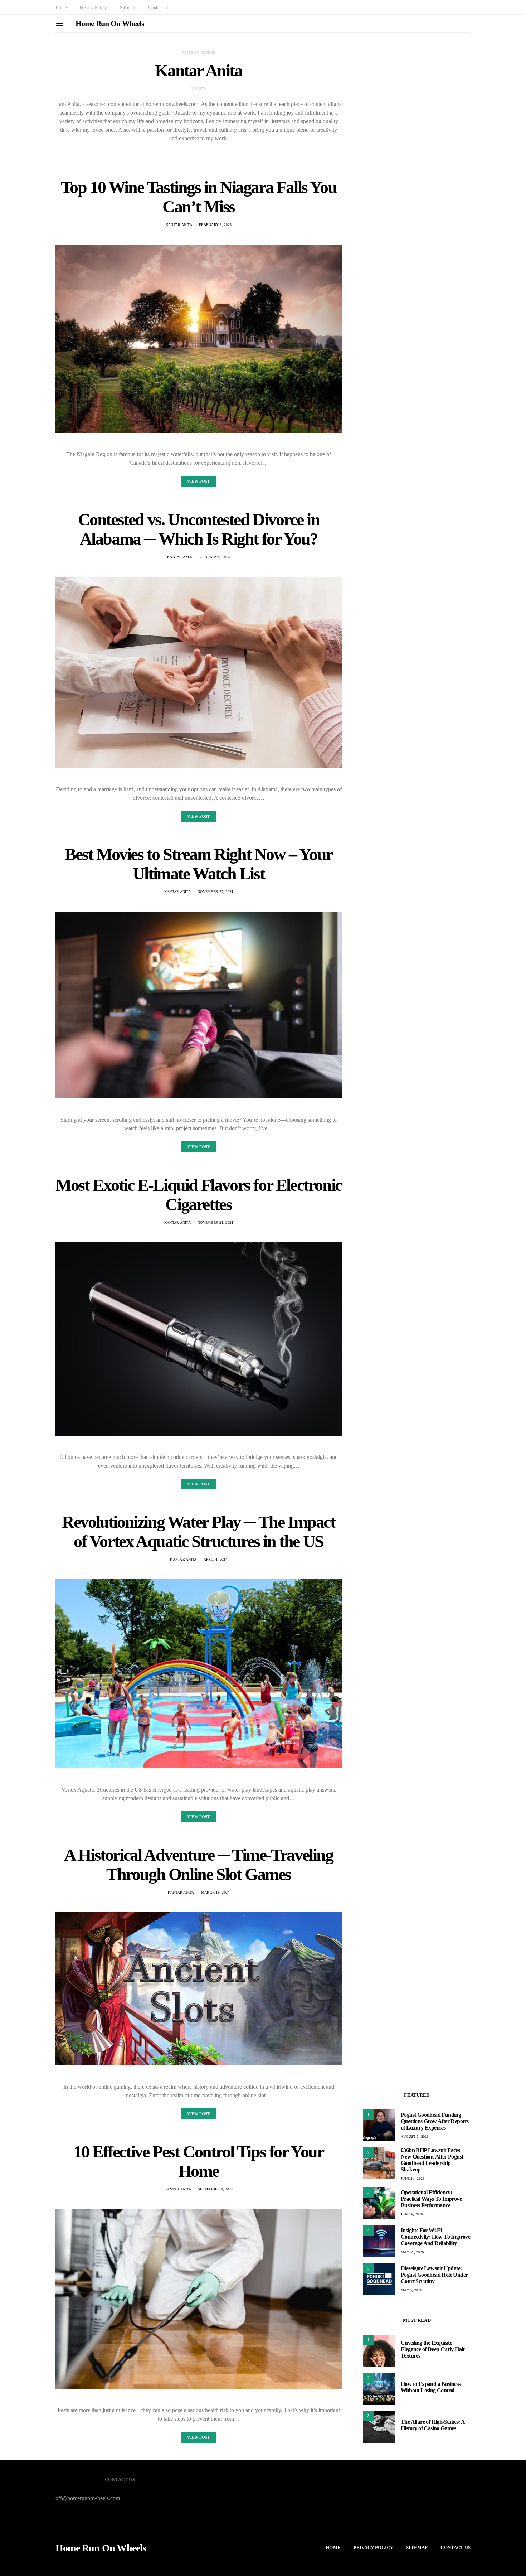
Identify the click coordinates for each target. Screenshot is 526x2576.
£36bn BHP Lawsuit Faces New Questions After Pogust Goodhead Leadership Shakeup (432, 2160)
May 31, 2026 (412, 2252)
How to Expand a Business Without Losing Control (431, 2387)
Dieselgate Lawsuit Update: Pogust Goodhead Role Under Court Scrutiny (434, 2275)
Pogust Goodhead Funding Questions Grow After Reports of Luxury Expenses (435, 2121)
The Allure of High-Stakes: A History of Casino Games (433, 2425)
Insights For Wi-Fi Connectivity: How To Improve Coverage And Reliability (435, 2237)
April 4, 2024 (215, 1559)
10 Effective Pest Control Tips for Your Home (198, 2161)
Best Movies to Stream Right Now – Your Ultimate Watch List (199, 864)
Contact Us (159, 7)
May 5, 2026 (411, 2290)
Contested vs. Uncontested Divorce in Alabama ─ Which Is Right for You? (199, 529)
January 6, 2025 (215, 557)
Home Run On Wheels (110, 23)
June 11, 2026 (413, 2178)
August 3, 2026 (415, 2137)
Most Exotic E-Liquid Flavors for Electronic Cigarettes (199, 1195)
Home (61, 7)
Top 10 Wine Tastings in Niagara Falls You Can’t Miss (199, 197)
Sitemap (128, 7)
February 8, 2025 (215, 225)
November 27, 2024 (215, 892)
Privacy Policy (93, 7)
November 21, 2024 (215, 1222)
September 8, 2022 (215, 2189)
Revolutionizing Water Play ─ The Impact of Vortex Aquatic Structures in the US (198, 1531)
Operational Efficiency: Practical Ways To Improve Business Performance (431, 2199)
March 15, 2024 (215, 1892)
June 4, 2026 (412, 2214)
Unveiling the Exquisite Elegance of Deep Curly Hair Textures (433, 2349)
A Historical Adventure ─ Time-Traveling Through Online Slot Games (198, 1864)
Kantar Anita (179, 225)
